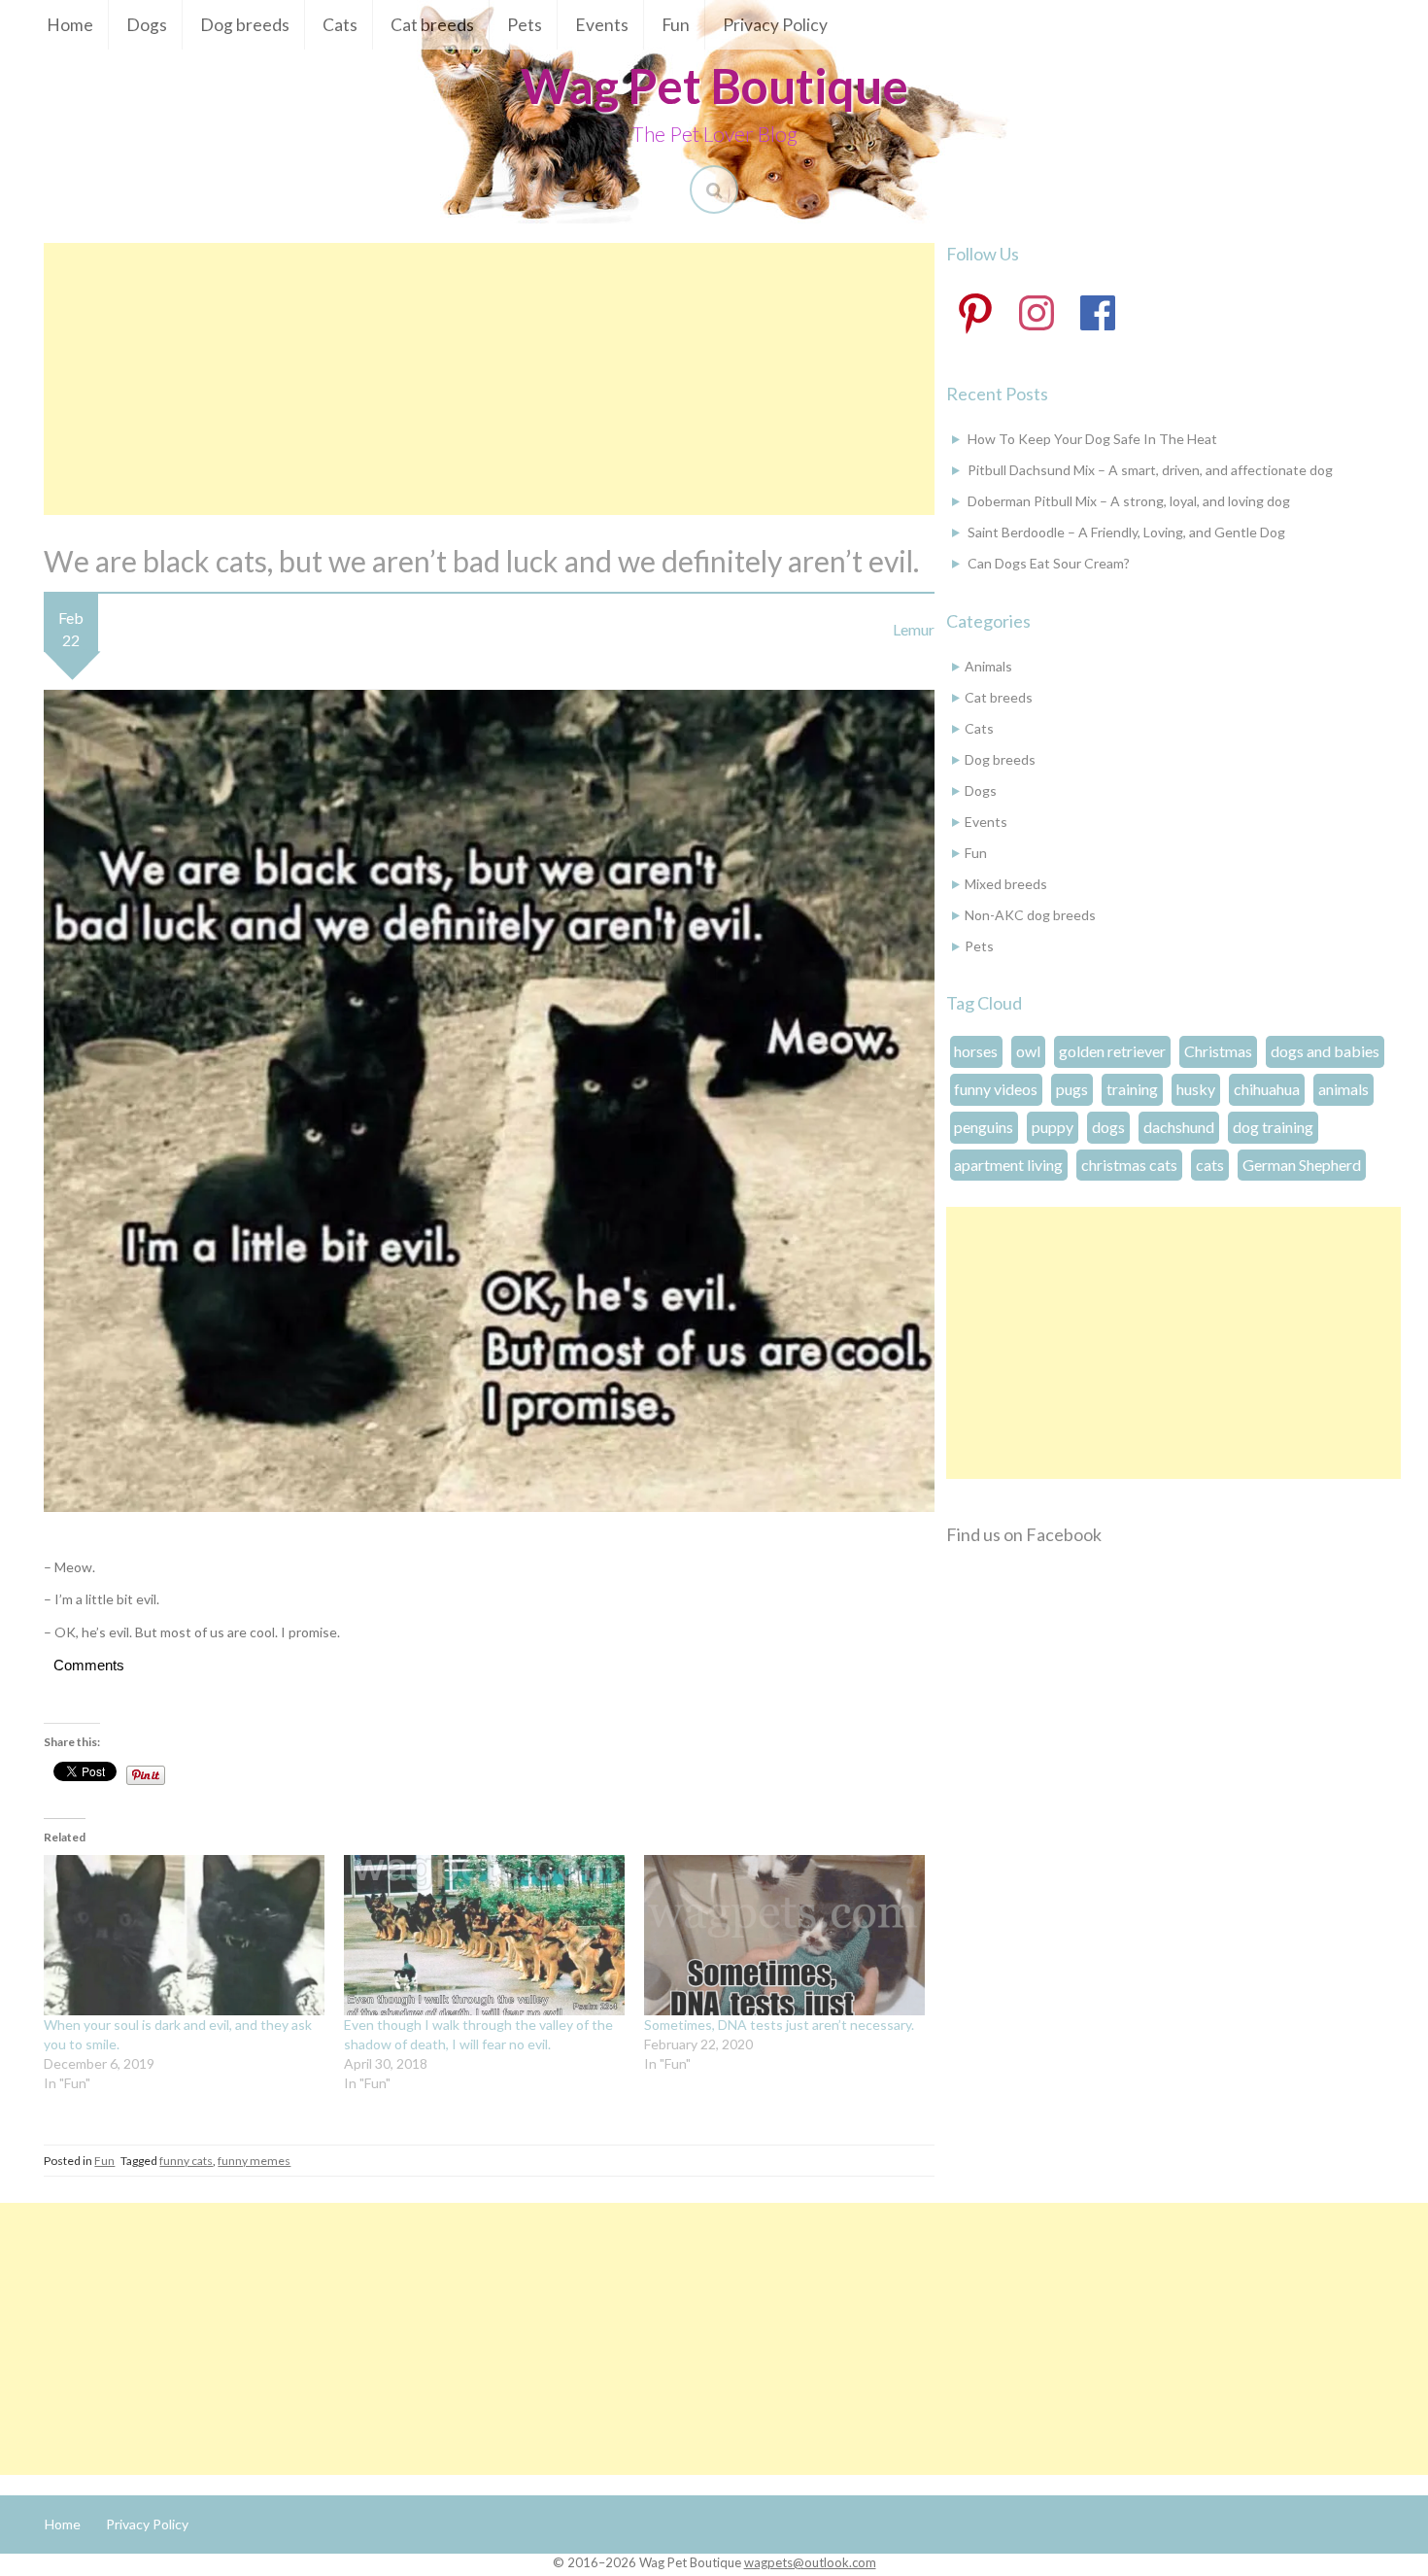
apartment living (1008, 1165)
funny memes (254, 2161)
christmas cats (1129, 1165)
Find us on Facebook (1024, 1534)
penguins (984, 1127)
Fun (676, 25)
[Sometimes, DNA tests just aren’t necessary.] (784, 1935)
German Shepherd (1302, 1165)
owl (1028, 1051)
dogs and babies (1325, 1051)
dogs (1108, 1127)
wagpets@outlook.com (810, 2562)
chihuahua (1267, 1089)
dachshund (1179, 1127)
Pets (525, 25)
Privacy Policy (775, 25)
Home (70, 25)
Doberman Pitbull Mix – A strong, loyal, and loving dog (1129, 501)
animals (1343, 1089)
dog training (1273, 1127)
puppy (1053, 1127)
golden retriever (1112, 1051)
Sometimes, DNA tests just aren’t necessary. (779, 2025)
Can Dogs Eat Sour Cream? (1049, 563)
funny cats (186, 2161)
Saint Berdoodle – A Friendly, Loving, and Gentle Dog (1126, 532)
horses (976, 1051)
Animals (988, 666)
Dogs (147, 25)
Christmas (1218, 1051)
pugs (1072, 1089)
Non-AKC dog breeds (1030, 915)
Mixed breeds (1006, 884)
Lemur (914, 629)
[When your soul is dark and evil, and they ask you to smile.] (184, 1935)
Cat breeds (432, 25)
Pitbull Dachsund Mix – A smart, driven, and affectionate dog (1150, 470)
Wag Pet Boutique (714, 86)
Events (602, 25)
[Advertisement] (489, 379)
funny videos (996, 1089)
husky (1196, 1089)
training (1132, 1089)
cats (1210, 1165)
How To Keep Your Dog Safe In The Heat (1092, 439)
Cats (340, 25)
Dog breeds (245, 25)
